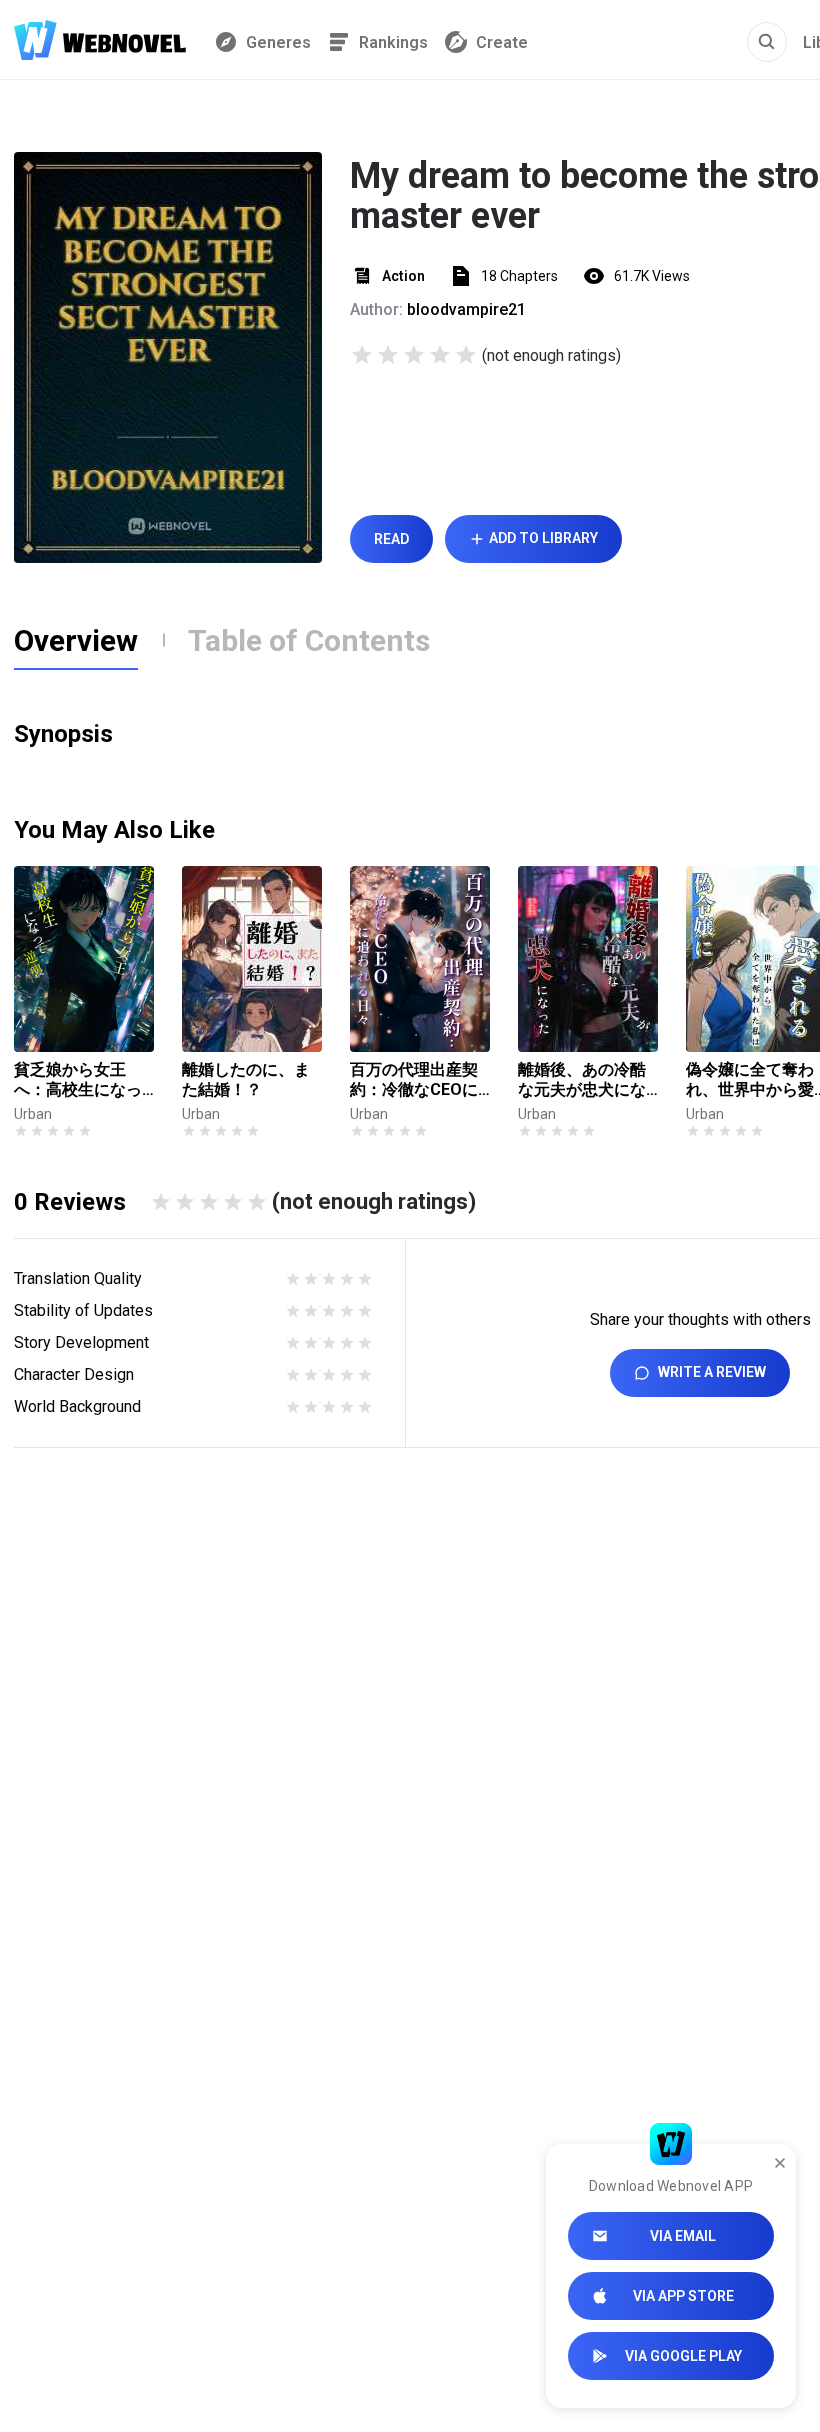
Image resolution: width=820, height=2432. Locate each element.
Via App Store (683, 2296)
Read (391, 539)
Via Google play (683, 2356)
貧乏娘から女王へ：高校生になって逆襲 (78, 1080)
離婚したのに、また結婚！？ (246, 1079)
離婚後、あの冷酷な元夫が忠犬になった (582, 1080)
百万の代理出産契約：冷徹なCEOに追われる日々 (414, 1080)
